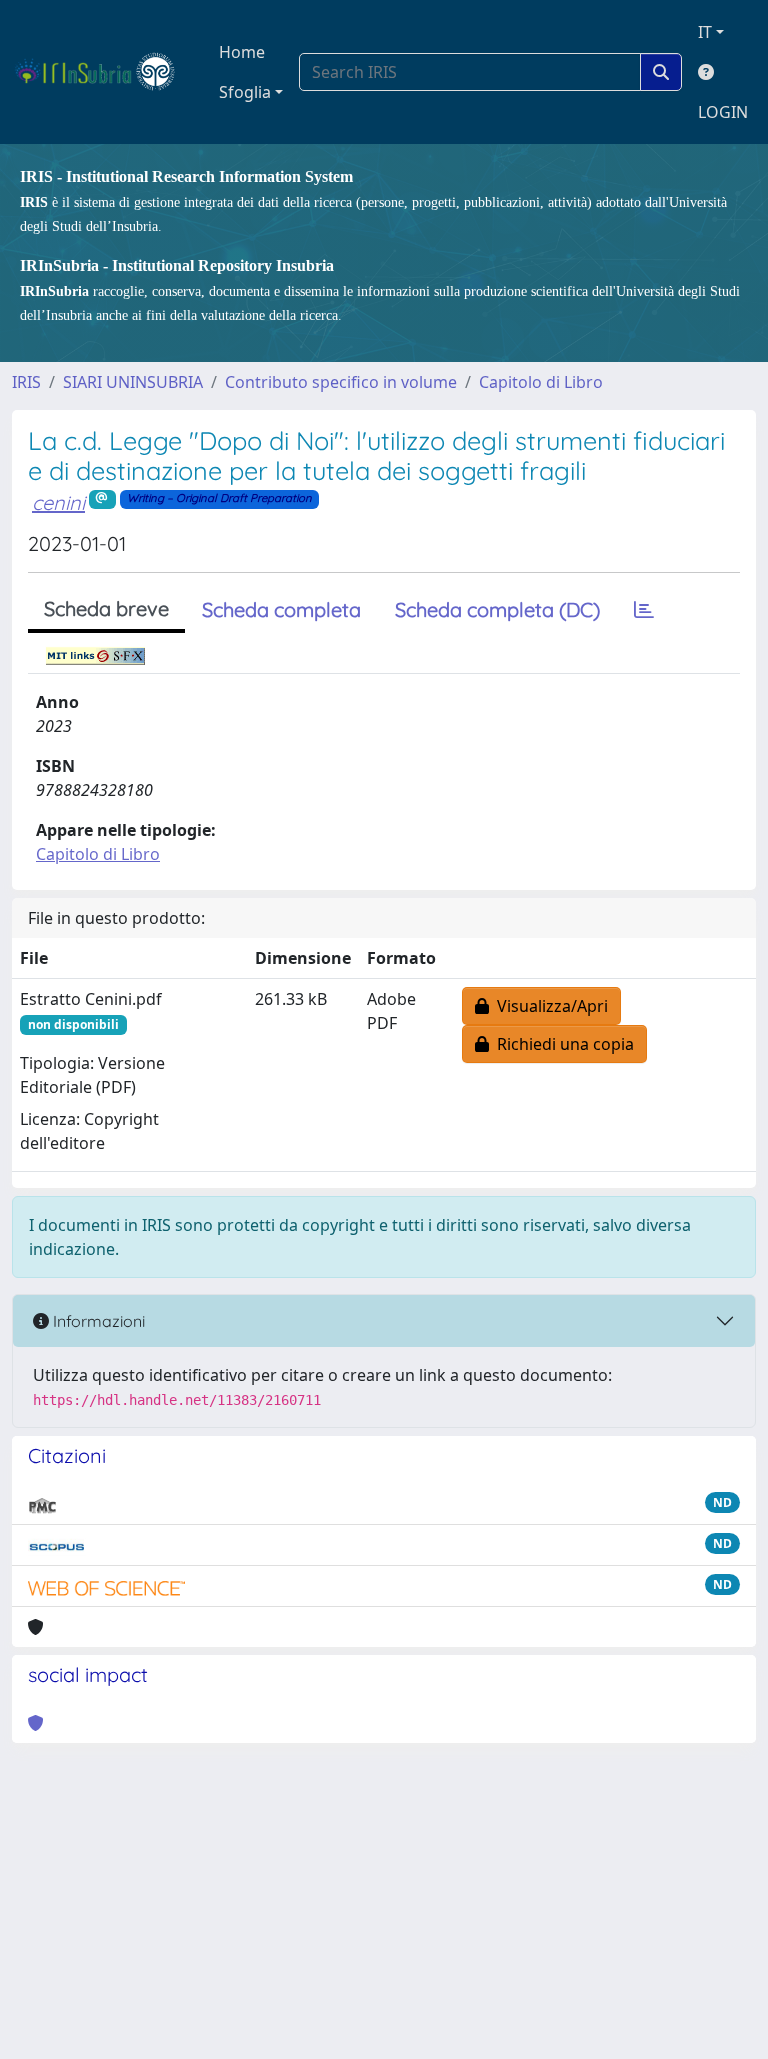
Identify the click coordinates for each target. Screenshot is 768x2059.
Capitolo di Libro (541, 382)
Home (242, 52)
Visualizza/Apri (548, 1006)
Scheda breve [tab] (106, 608)
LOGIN (723, 112)
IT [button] (705, 32)
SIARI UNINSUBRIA (133, 382)
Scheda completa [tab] (281, 609)
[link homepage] (103, 72)
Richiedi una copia (561, 1044)
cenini (58, 502)
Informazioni (97, 1321)
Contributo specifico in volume (341, 382)
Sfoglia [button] (245, 92)
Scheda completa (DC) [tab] (497, 609)
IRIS (26, 382)
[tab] (644, 610)
